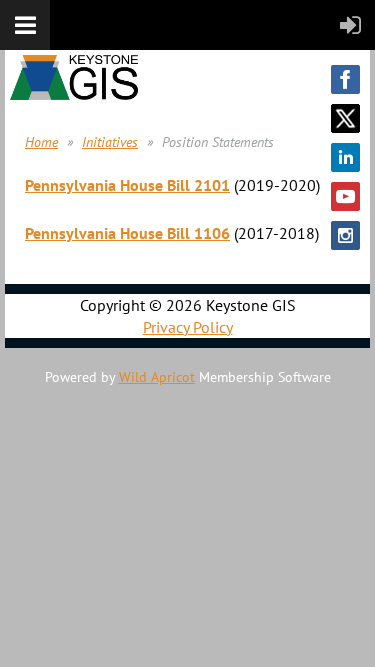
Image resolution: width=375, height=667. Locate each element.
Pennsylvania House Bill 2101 (127, 185)
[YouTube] (345, 196)
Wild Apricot (157, 377)
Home (41, 142)
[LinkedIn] (345, 157)
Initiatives (110, 142)
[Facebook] (345, 79)
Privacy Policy (188, 327)
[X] (345, 118)
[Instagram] (345, 235)
